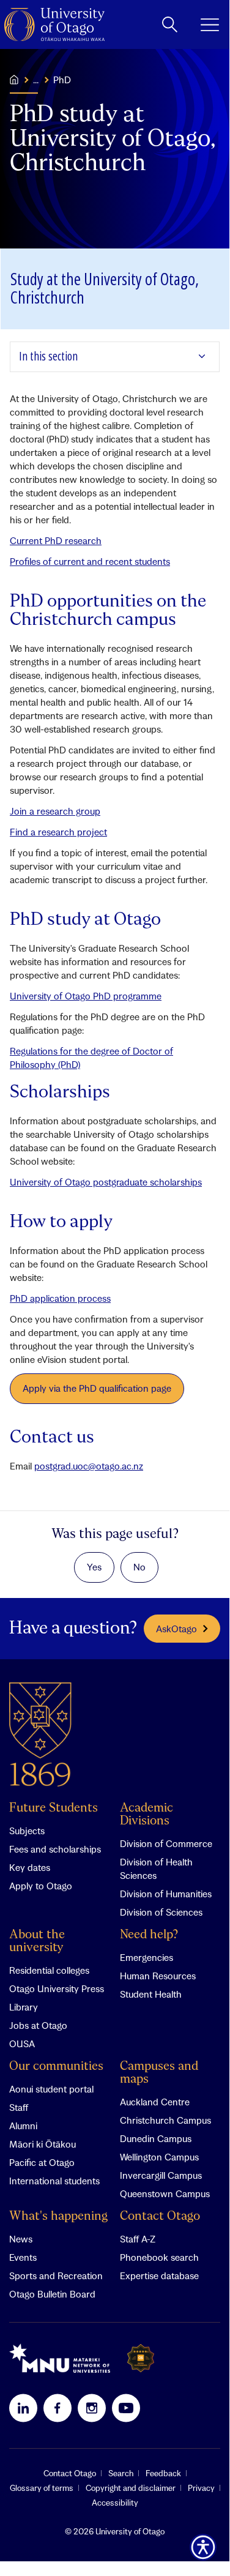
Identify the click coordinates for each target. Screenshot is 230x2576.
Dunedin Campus (156, 2138)
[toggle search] (170, 24)
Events (23, 2257)
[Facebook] (57, 2408)
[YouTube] (126, 2408)
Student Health (151, 1994)
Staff (19, 2107)
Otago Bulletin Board (52, 2294)
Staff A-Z (138, 2239)
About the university (37, 1941)
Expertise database (159, 2275)
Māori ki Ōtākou (43, 2144)
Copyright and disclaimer (131, 2488)
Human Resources (158, 1976)
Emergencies (147, 1957)
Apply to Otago (41, 1886)
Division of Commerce (166, 1843)
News (21, 2239)
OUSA (22, 2044)
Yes (94, 1567)
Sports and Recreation (56, 2275)
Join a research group (55, 811)
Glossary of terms (42, 2488)
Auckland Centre (155, 2102)
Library (24, 2007)
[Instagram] (92, 2408)
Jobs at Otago (38, 2025)
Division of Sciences (161, 1912)
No (139, 1567)
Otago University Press (57, 1988)
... (36, 80)
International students (54, 2181)
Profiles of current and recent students (90, 561)
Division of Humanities (166, 1894)
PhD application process (60, 1298)
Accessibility (115, 2503)
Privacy (201, 2488)
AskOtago (176, 1629)
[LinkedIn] (23, 2408)
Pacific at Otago (42, 2162)
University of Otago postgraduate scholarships (106, 1182)
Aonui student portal (51, 2089)
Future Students (54, 1808)
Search (121, 2473)
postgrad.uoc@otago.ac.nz (89, 1466)
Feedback (163, 2473)
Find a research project (58, 832)
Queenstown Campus (165, 2193)
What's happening (58, 2216)
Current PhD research (56, 540)
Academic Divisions (147, 1815)
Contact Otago (160, 2216)
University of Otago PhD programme (86, 996)
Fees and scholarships (55, 1849)
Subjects (27, 1831)
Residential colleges (49, 1970)
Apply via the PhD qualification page (97, 1388)
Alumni (23, 2126)
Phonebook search (159, 2257)
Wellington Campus (159, 2157)
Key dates (30, 1867)
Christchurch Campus (165, 2120)
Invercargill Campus (161, 2175)
